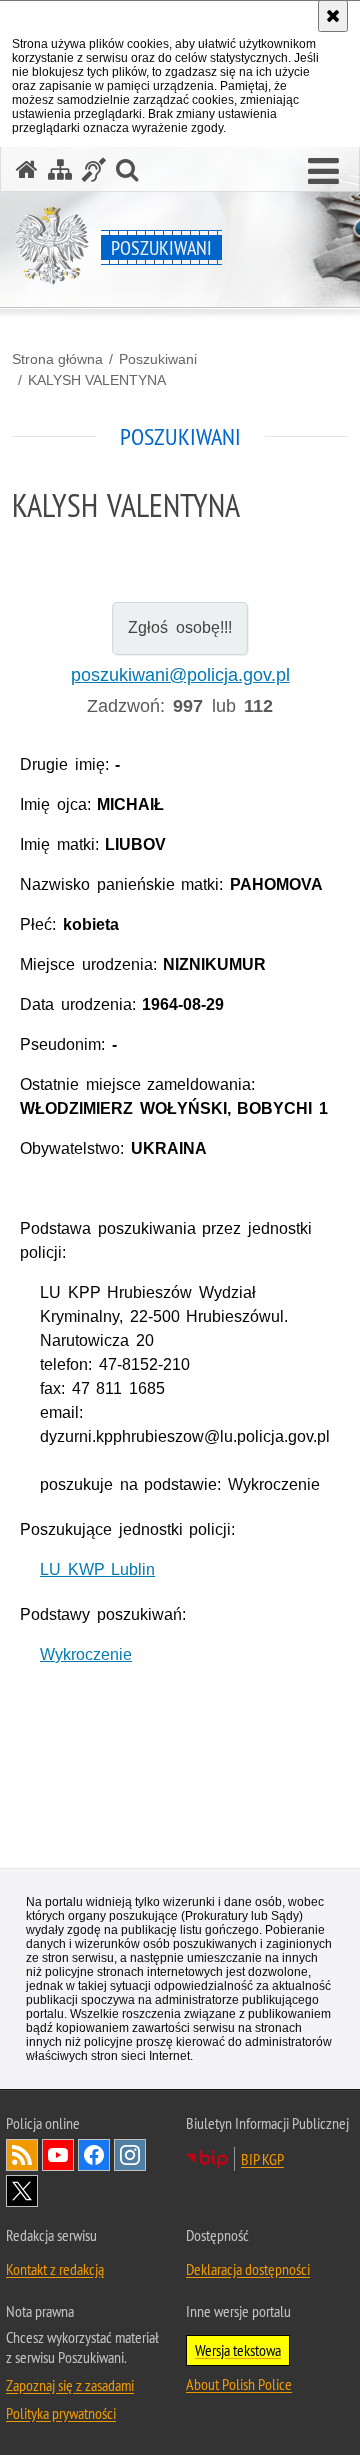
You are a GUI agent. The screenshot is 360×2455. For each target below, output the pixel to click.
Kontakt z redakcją (55, 2269)
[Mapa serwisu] (60, 169)
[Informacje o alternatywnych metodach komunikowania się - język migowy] (94, 169)
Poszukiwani (158, 359)
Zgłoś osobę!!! (179, 627)
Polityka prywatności (61, 2413)
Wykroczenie (86, 1654)
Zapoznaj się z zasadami (70, 2385)
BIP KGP (262, 2159)
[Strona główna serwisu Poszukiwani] (27, 169)
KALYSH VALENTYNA (97, 380)
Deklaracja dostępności (248, 2269)
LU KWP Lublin (97, 1569)
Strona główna (57, 359)
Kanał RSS (22, 2155)
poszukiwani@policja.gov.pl (180, 675)
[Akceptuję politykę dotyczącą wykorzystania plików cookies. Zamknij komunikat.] (333, 16)
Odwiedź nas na (58, 2155)
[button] (323, 172)
